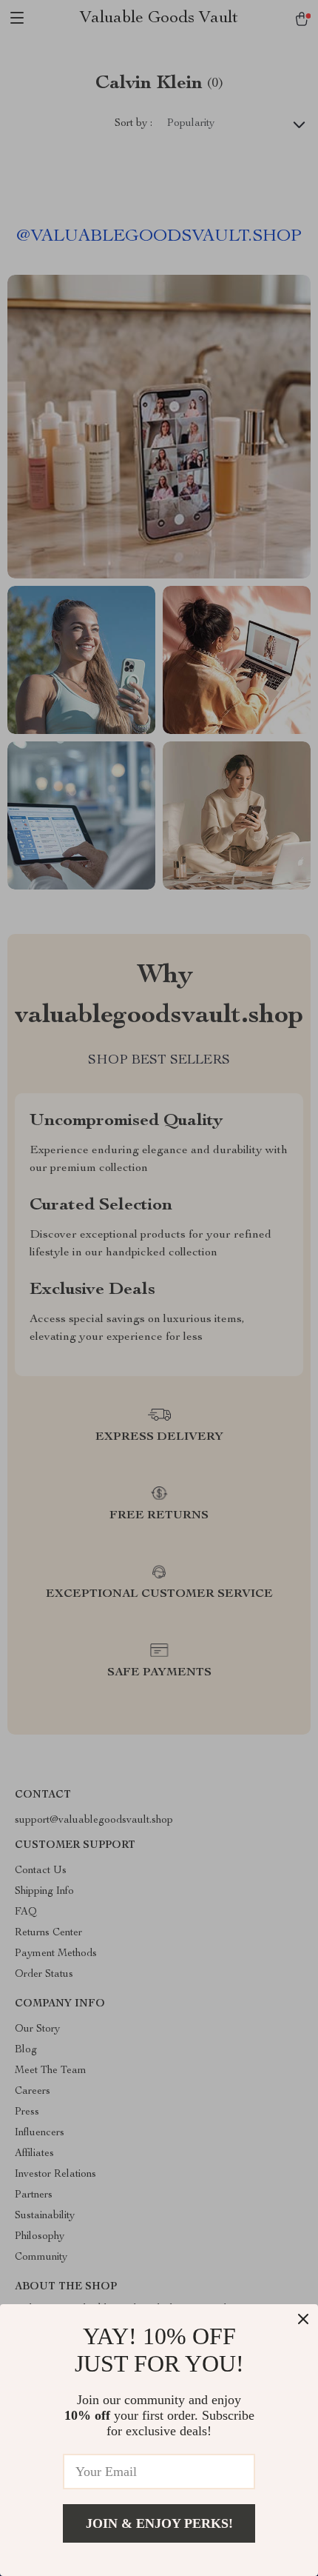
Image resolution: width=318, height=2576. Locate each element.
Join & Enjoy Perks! (159, 2523)
